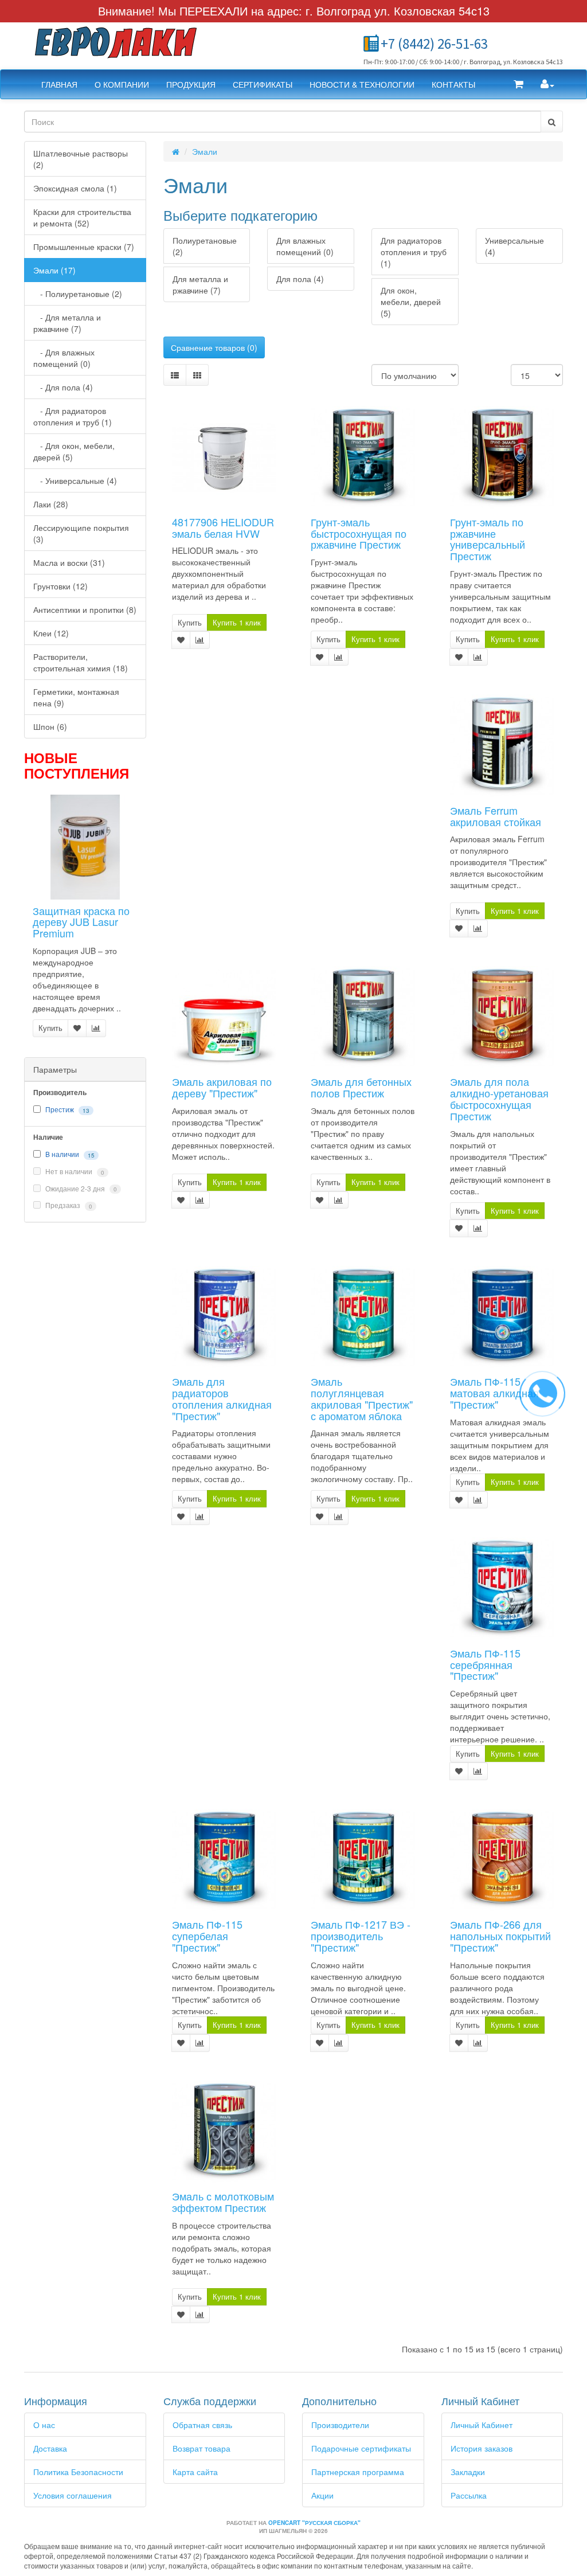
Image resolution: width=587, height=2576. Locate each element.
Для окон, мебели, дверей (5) (411, 302)
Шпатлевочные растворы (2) (81, 159)
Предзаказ (68, 1205)
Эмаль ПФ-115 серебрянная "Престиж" (485, 1664)
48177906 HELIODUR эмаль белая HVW (223, 527)
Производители (340, 2425)
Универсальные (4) (514, 246)
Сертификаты (263, 84)
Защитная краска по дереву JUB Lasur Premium (81, 922)
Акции (322, 2495)
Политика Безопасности (78, 2472)
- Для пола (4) (63, 387)
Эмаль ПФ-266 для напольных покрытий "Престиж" (500, 1936)
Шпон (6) (50, 726)
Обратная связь (202, 2425)
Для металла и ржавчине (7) (200, 284)
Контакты (453, 84)
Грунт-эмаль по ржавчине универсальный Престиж (488, 539)
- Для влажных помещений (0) (64, 358)
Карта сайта (195, 2472)
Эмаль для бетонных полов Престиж (361, 1087)
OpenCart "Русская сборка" (314, 2523)
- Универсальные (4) (75, 480)
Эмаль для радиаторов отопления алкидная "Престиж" (222, 1398)
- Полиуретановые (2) (78, 294)
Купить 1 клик (237, 622)
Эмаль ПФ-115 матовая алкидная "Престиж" (494, 1393)
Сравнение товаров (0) (214, 347)
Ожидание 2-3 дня (80, 1189)
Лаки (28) (51, 504)
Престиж (60, 1109)
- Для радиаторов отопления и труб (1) (73, 416)
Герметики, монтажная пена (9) (76, 697)
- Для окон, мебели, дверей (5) (74, 451)
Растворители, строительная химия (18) (81, 662)
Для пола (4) (300, 279)
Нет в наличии (74, 1171)
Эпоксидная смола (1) (75, 188)
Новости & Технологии (362, 84)
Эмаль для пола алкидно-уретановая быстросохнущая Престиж (499, 1098)
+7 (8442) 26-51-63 (434, 44)
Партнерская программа (358, 2472)
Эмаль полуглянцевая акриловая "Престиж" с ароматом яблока (362, 1398)
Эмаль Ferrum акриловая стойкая (496, 816)
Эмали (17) (54, 270)
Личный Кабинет (482, 2425)
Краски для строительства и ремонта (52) (82, 217)
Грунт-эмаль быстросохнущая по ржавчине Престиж (359, 533)
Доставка (50, 2448)
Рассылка (469, 2495)
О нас (44, 2425)
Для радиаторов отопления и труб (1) (414, 252)
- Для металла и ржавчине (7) (67, 323)
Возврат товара (201, 2448)
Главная (59, 84)
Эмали (205, 151)
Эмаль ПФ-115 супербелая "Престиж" (207, 1936)
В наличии (62, 1154)
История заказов (482, 2448)
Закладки (468, 2472)
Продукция (191, 84)
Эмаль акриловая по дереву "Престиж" (222, 1087)
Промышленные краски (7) (84, 247)
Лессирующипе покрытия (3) (81, 533)
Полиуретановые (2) (205, 246)
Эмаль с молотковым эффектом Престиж (223, 2202)
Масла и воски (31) (69, 562)
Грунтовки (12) (60, 586)
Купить (50, 1028)
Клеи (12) (51, 633)
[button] (518, 84)
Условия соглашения (73, 2495)
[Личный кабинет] (547, 84)
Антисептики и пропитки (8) (85, 609)
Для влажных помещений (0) (305, 246)
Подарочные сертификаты (361, 2448)
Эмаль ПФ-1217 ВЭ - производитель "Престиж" (361, 1936)
